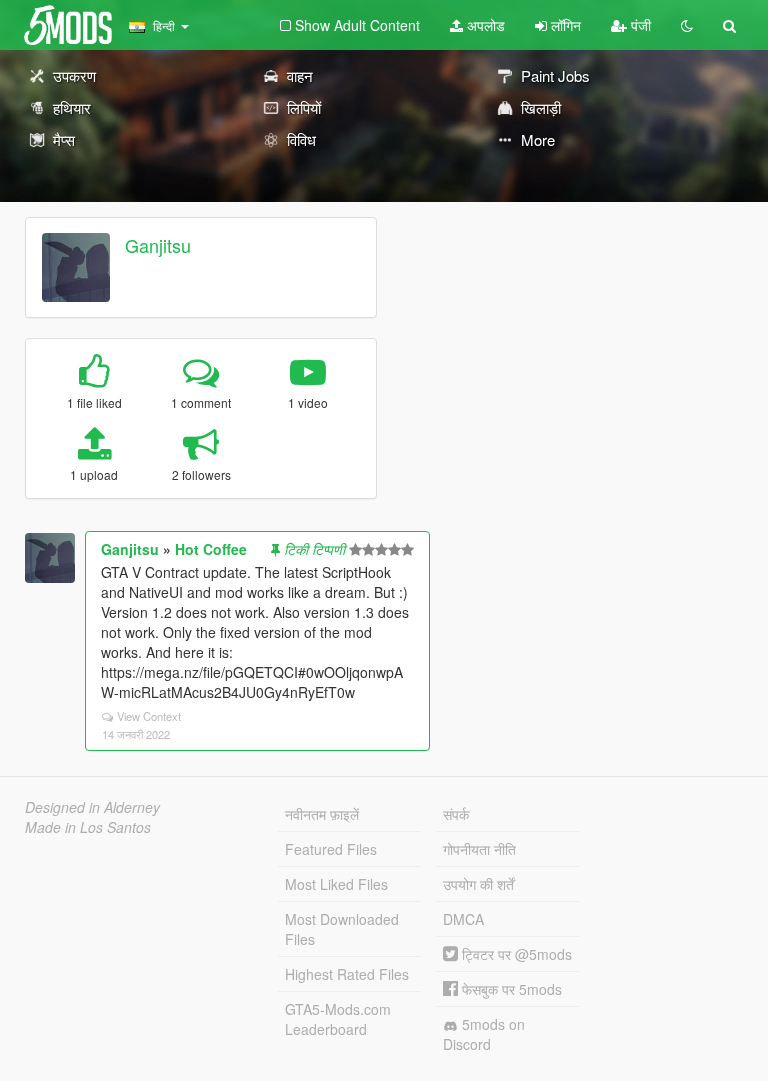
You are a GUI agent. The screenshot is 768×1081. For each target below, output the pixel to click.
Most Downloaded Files (342, 929)
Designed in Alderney (92, 807)
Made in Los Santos (88, 827)
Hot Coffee (211, 549)
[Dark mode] (687, 25)
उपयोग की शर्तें (478, 884)
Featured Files (331, 849)
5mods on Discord (484, 1034)
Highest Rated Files (347, 974)
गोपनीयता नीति (479, 849)
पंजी (639, 25)
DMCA (463, 919)
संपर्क (456, 814)
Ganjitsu (158, 245)
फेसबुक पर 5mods (510, 989)
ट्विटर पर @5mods (515, 954)
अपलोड (484, 25)
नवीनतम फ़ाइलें (322, 814)
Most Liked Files (336, 884)
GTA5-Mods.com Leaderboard (338, 1019)
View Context (149, 716)
